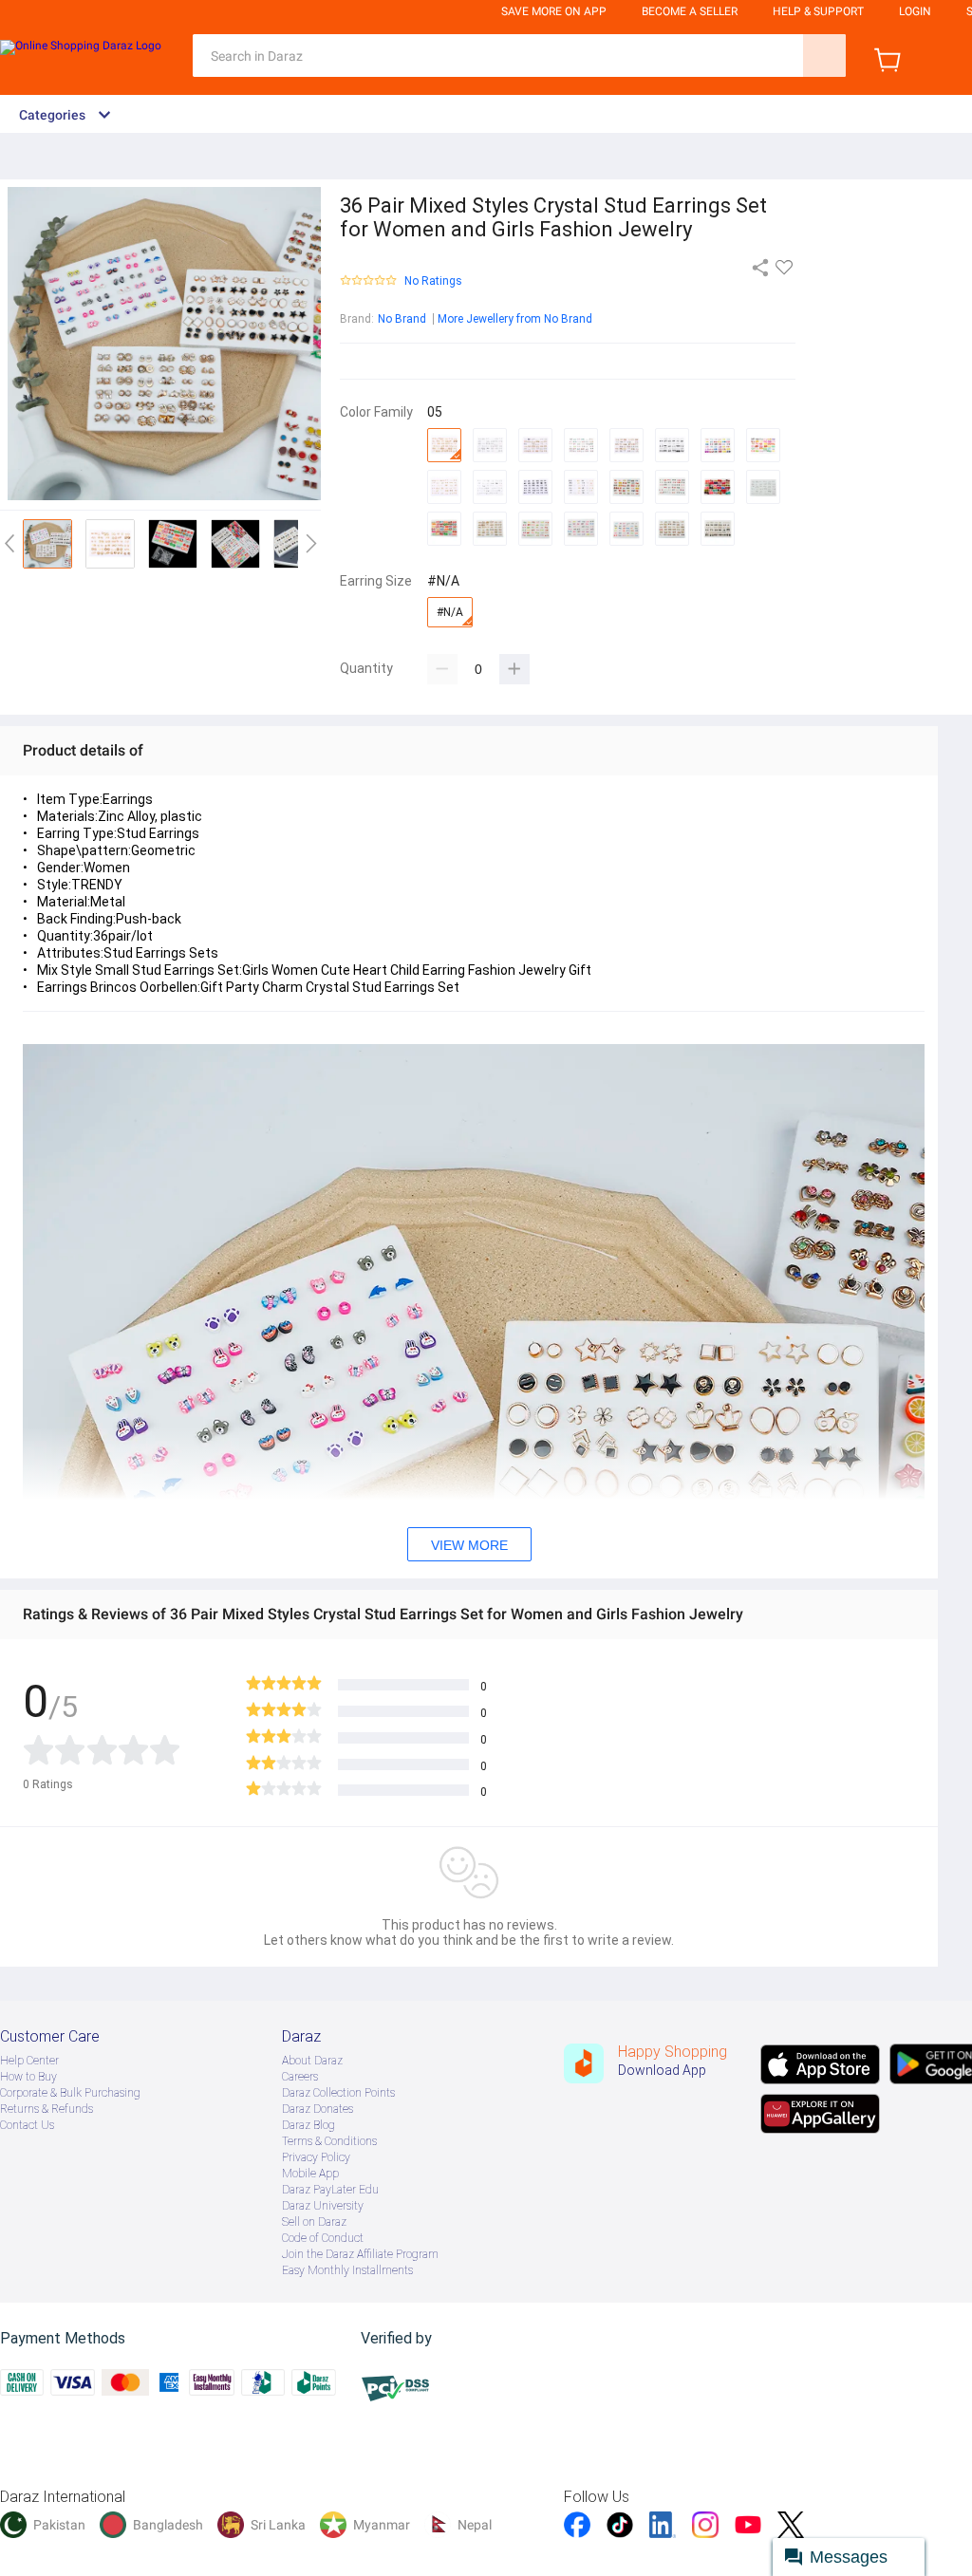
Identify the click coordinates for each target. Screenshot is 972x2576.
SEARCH (824, 56)
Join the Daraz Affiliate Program (360, 2254)
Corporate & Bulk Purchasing (70, 2093)
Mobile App (310, 2174)
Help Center (29, 2061)
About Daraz (312, 2061)
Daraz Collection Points (338, 2093)
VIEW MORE (469, 1545)
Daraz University (323, 2206)
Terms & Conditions (329, 2141)
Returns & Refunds (47, 2109)
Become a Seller (690, 11)
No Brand (402, 319)
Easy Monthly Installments (347, 2270)
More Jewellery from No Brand (515, 319)
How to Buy (28, 2077)
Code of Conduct (323, 2238)
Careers (300, 2077)
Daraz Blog (308, 2125)
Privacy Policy (316, 2157)
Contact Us (27, 2125)
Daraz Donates (318, 2109)
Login (915, 11)
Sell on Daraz (314, 2222)
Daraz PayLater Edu (330, 2190)
